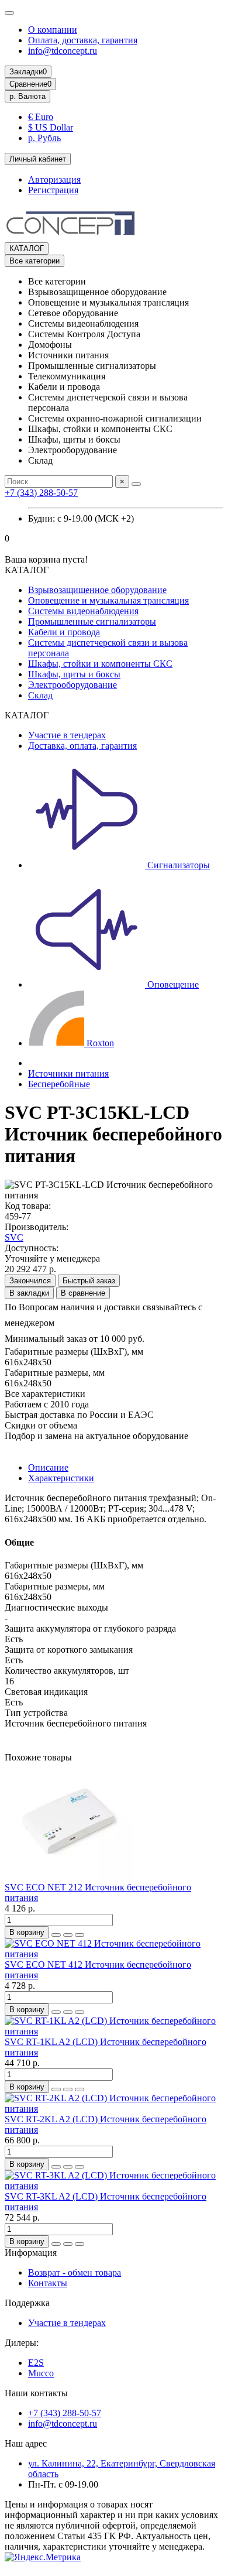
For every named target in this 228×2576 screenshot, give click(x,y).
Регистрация (53, 190)
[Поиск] (136, 484)
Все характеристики (45, 1394)
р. (27, 96)
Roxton (99, 1043)
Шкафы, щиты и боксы (74, 674)
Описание (48, 1467)
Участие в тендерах (67, 735)
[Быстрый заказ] (56, 1935)
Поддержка (27, 2303)
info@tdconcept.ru (63, 51)
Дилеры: (22, 2343)
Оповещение (172, 984)
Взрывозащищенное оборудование (97, 590)
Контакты (48, 2283)
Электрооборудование (72, 685)
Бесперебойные (59, 1084)
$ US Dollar (51, 127)
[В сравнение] (80, 1935)
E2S (36, 2363)
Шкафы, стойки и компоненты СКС (100, 664)
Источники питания (68, 1073)
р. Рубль (44, 138)
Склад (40, 695)
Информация (31, 2253)
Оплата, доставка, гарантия (83, 40)
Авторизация (54, 179)
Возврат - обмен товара (75, 2272)
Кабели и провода (64, 632)
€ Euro (41, 117)
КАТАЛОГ (27, 249)
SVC (14, 1237)
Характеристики (61, 1478)
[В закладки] (68, 1935)
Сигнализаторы (177, 865)
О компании (53, 30)
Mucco (41, 2373)
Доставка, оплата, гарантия (82, 746)
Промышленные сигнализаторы (92, 621)
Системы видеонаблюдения (83, 611)
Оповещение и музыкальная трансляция (108, 600)
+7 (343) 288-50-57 (41, 493)
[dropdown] (9, 13)
